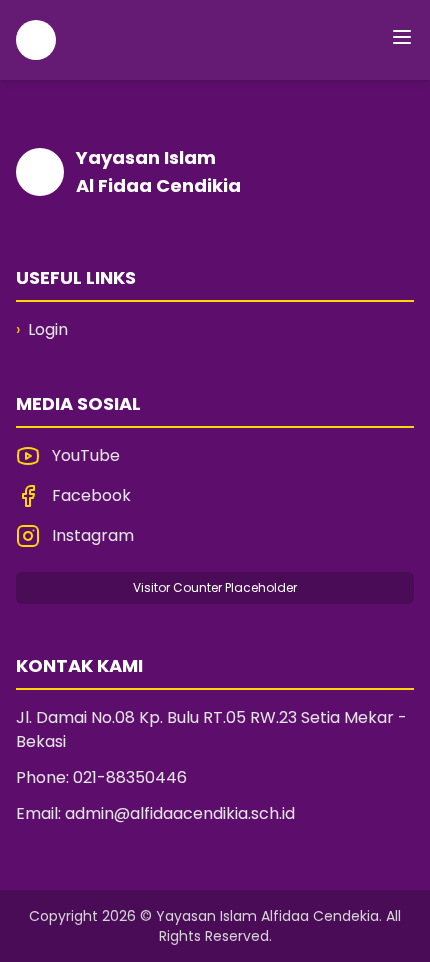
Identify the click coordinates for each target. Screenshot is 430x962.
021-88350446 (130, 777)
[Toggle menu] (402, 37)
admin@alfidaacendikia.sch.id (180, 813)
